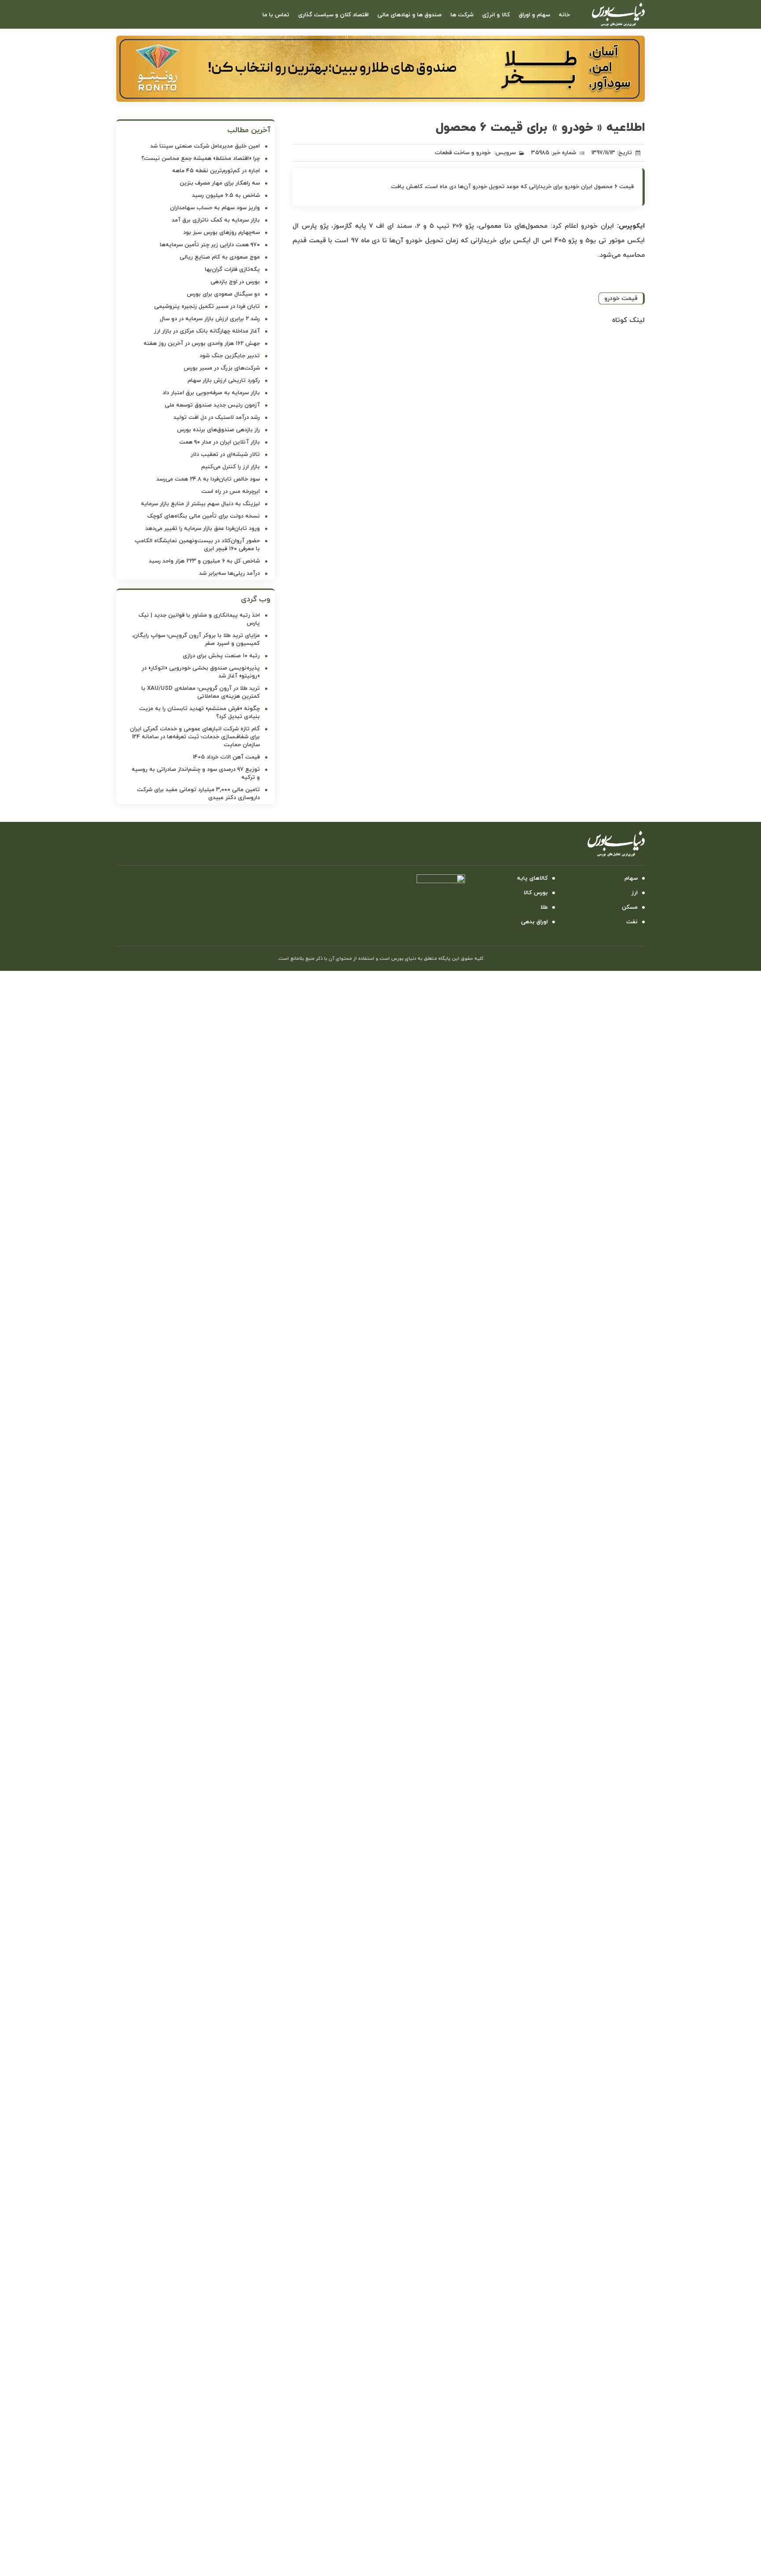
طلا (544, 907)
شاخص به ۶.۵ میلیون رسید (226, 196)
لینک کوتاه (628, 320)
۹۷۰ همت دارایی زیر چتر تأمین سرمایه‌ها (210, 245)
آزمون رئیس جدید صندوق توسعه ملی (212, 405)
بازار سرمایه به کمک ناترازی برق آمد (216, 220)
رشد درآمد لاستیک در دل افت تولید (217, 418)
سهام (631, 878)
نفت (632, 922)
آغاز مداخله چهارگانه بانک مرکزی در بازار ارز (207, 331)
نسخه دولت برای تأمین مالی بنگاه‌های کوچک (203, 516)
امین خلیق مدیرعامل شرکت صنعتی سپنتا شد (205, 146)
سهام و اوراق (534, 15)
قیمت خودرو (621, 298)
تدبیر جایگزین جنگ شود (230, 356)
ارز (635, 893)
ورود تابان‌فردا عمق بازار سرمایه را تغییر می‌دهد (203, 529)
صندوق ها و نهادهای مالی (410, 15)
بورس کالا (536, 893)
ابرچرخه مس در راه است (231, 492)
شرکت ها (462, 15)
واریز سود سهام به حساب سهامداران (215, 208)
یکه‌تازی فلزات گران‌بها (232, 270)
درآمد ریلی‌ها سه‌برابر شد (229, 574)
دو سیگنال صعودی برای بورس (223, 294)
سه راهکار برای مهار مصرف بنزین (220, 183)
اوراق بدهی (534, 922)
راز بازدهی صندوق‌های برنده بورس (218, 430)
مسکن (630, 907)
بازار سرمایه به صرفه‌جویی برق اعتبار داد (211, 393)
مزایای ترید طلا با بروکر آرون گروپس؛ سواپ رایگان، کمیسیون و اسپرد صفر (196, 640)
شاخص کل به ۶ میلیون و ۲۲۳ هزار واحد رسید (204, 561)
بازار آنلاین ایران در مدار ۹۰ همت (220, 442)
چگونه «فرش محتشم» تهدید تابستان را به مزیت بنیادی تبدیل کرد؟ (199, 713)
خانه (564, 15)
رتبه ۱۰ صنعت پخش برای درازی (221, 656)
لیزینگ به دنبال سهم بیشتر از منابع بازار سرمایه (200, 504)
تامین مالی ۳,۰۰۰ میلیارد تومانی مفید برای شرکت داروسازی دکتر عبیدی (198, 794)
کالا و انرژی (496, 15)
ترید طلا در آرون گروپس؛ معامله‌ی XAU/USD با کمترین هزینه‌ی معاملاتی (201, 692)
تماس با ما (276, 15)
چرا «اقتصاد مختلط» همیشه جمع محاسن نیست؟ (201, 159)
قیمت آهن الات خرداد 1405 (226, 757)
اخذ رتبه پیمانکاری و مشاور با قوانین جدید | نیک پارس (199, 619)
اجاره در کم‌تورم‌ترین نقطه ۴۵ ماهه (216, 171)
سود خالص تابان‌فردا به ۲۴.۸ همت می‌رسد (208, 479)
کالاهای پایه (532, 878)
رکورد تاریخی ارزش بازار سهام (224, 381)
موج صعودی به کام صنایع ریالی (220, 257)
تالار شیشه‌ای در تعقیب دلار (225, 455)
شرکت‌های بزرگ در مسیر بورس (222, 368)
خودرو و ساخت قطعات (463, 153)
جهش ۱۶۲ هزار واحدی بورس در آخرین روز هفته (202, 344)
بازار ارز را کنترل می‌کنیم (231, 467)
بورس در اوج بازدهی (235, 282)
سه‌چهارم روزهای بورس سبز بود (222, 233)
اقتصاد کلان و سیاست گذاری (333, 15)
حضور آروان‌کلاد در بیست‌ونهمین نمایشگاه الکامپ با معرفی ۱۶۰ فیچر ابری (197, 545)
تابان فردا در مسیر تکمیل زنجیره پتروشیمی (207, 307)
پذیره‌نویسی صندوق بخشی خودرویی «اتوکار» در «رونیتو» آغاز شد (201, 672)
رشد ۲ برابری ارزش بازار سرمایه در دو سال (210, 319)
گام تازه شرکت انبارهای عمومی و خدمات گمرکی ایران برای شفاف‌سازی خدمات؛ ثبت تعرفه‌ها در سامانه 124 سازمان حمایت (195, 737)
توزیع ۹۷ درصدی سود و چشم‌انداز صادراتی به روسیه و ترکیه (196, 774)
